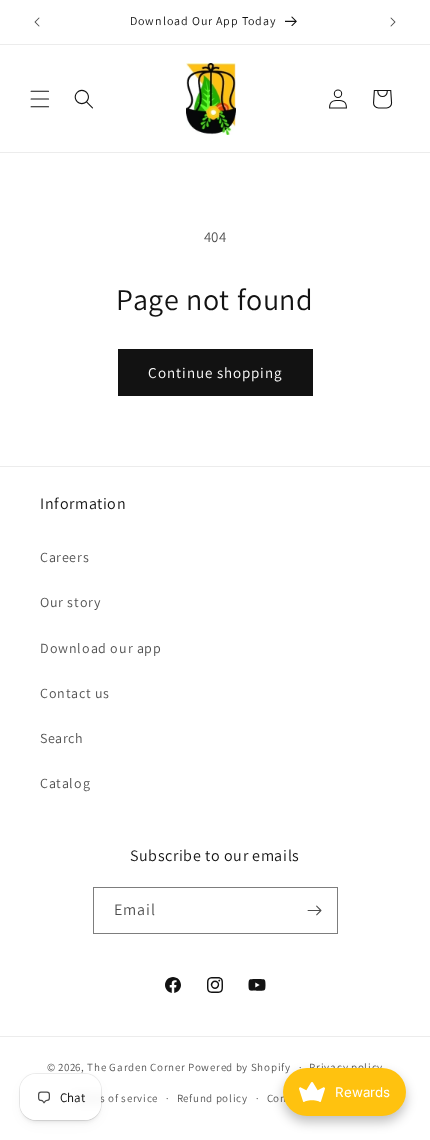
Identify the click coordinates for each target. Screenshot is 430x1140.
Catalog (65, 783)
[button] (40, 99)
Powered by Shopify (239, 1067)
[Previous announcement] (37, 22)
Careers (64, 557)
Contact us (75, 693)
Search (62, 738)
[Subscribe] (315, 910)
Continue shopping (215, 372)
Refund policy (212, 1098)
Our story (70, 602)
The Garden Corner (136, 1067)
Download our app (101, 648)
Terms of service (116, 1098)
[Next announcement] (393, 22)
